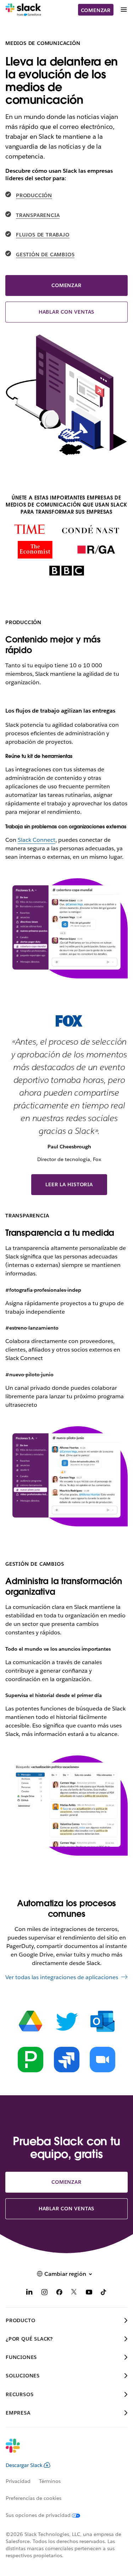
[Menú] (123, 10)
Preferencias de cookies (34, 2498)
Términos (50, 2481)
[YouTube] (89, 2293)
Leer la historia (69, 1184)
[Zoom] (102, 2060)
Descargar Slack (24, 2465)
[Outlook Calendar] (102, 2021)
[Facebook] (59, 2293)
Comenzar (96, 10)
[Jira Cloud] (67, 2060)
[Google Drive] (31, 2021)
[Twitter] (67, 2021)
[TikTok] (104, 2293)
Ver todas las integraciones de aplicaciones (62, 1977)
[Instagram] (44, 2293)
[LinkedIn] (29, 2293)
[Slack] (23, 10)
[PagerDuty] (31, 2060)
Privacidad (18, 2481)
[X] (74, 2293)
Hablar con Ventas (67, 312)
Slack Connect (37, 840)
